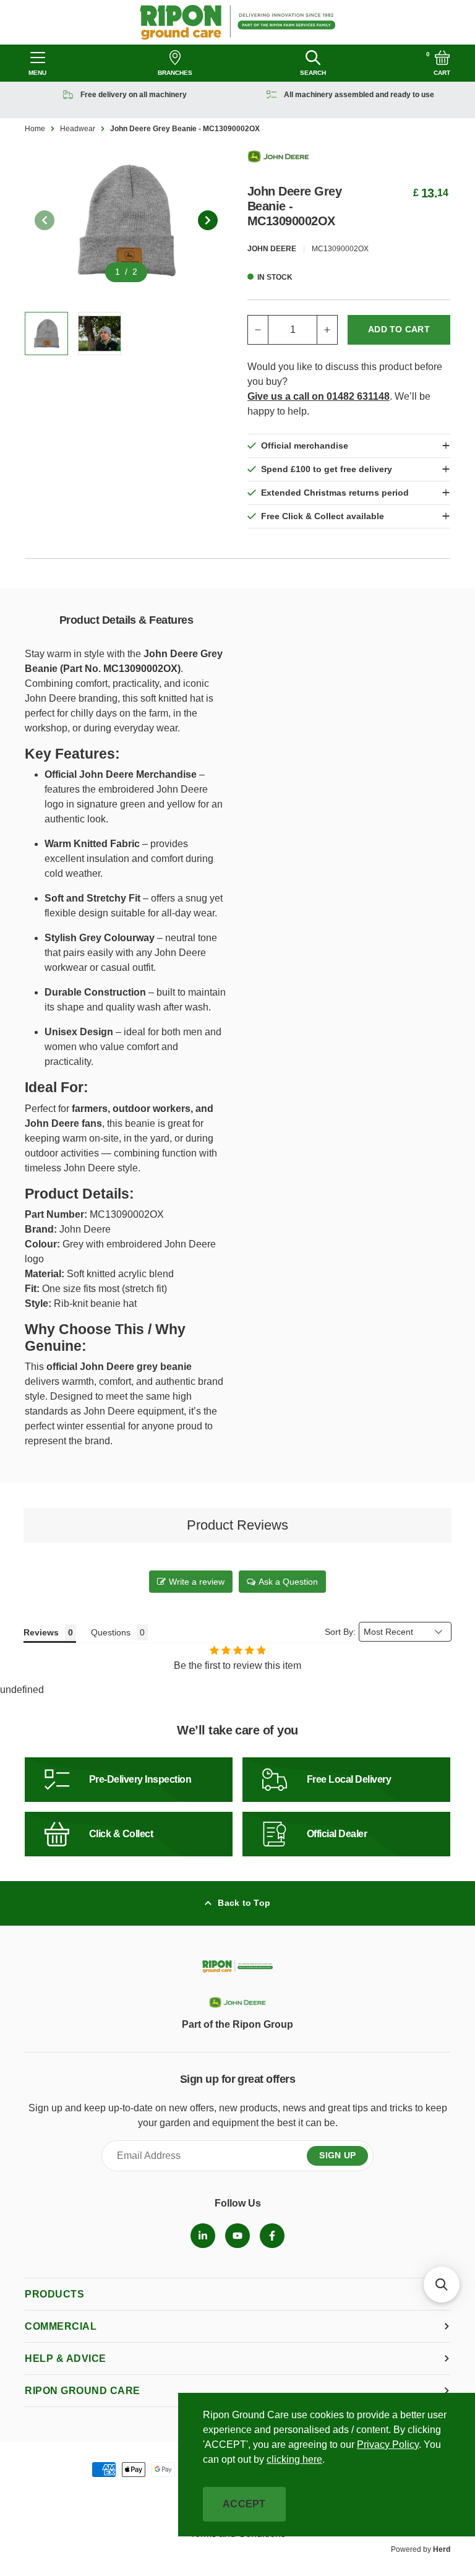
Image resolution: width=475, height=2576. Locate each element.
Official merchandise (305, 446)
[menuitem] (203, 2236)
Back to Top (244, 1903)
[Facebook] (272, 2236)
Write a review (197, 1582)
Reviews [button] (41, 1632)
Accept (244, 2504)
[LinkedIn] (203, 2236)
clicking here (294, 2459)
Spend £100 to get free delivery (327, 469)
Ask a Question (288, 1582)
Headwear (78, 129)
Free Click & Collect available (323, 516)
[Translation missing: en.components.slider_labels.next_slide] (208, 220)
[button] (442, 2285)
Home (35, 129)
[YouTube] (237, 2236)
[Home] (238, 22)
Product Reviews (237, 1525)
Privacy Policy (388, 2445)
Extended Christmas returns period (335, 493)
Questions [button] (111, 1632)
